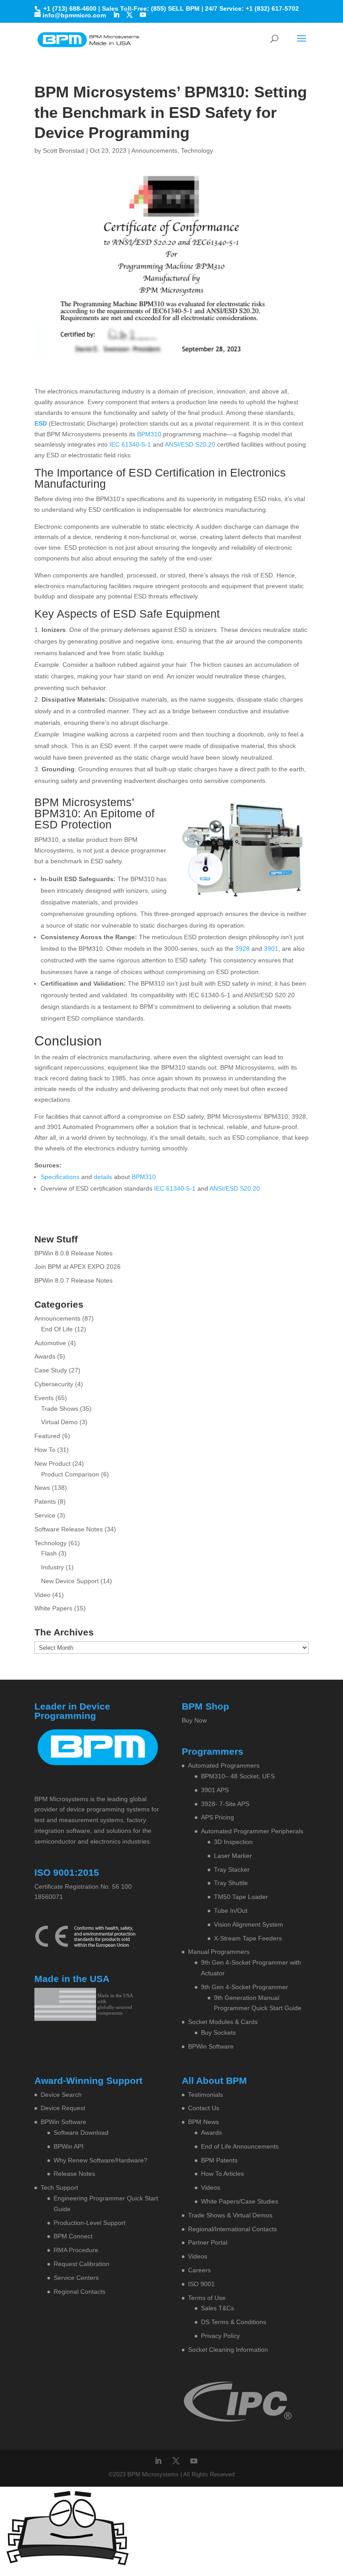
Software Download (81, 2133)
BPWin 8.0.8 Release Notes (73, 1253)
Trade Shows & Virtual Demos (230, 2215)
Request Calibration (82, 2264)
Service (45, 1515)
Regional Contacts (79, 2292)
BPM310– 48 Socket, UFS (238, 1776)
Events (44, 1398)
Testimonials (205, 2095)
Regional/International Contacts (232, 2229)
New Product (52, 1464)
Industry (52, 1567)
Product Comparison (70, 1474)
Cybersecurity (54, 1384)
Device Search (61, 2095)
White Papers (53, 1608)
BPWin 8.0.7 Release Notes (73, 1280)
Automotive (50, 1343)
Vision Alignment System (249, 1924)
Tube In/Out (231, 1911)
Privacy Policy (220, 2336)
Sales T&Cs (218, 2308)
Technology (197, 151)
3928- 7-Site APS (225, 1804)
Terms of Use (207, 2298)
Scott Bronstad (64, 151)
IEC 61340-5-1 (130, 444)
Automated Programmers (224, 1765)
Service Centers (76, 2278)
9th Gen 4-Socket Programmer (245, 1987)
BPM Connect (73, 2236)
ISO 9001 (201, 2284)
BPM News (203, 2122)
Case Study (51, 1370)
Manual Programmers (219, 1952)
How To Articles (222, 2174)
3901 (271, 949)
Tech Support (59, 2187)
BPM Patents (219, 2160)
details (103, 1177)
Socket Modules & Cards (223, 2022)
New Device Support (70, 1581)
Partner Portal (208, 2242)
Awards (45, 1356)
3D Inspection (233, 1842)
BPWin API (69, 2146)
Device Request (63, 2108)
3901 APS (215, 1790)
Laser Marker (233, 1856)
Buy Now (194, 1720)
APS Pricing (218, 1817)
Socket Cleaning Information (228, 2350)
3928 (243, 949)
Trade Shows (60, 1409)
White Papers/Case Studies (240, 2201)
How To (45, 1450)
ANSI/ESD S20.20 (190, 444)
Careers (199, 2270)
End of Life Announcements (240, 2146)
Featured (47, 1436)
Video (42, 1595)
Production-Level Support (90, 2223)
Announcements (154, 151)
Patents (45, 1501)
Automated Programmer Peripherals (252, 1831)
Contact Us (204, 2108)
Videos (211, 2187)
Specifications (60, 1177)
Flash (49, 1553)
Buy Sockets (218, 2032)
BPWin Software (211, 2046)
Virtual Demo (59, 1422)
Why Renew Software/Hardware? (100, 2160)
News (42, 1488)
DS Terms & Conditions (234, 2322)
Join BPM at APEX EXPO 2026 (77, 1267)
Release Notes (74, 2174)
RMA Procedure (76, 2250)
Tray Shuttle (231, 1883)
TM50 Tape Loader (241, 1897)
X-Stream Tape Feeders (248, 1938)
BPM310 (149, 434)
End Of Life (57, 1329)
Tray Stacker (232, 1869)
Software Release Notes (69, 1529)
